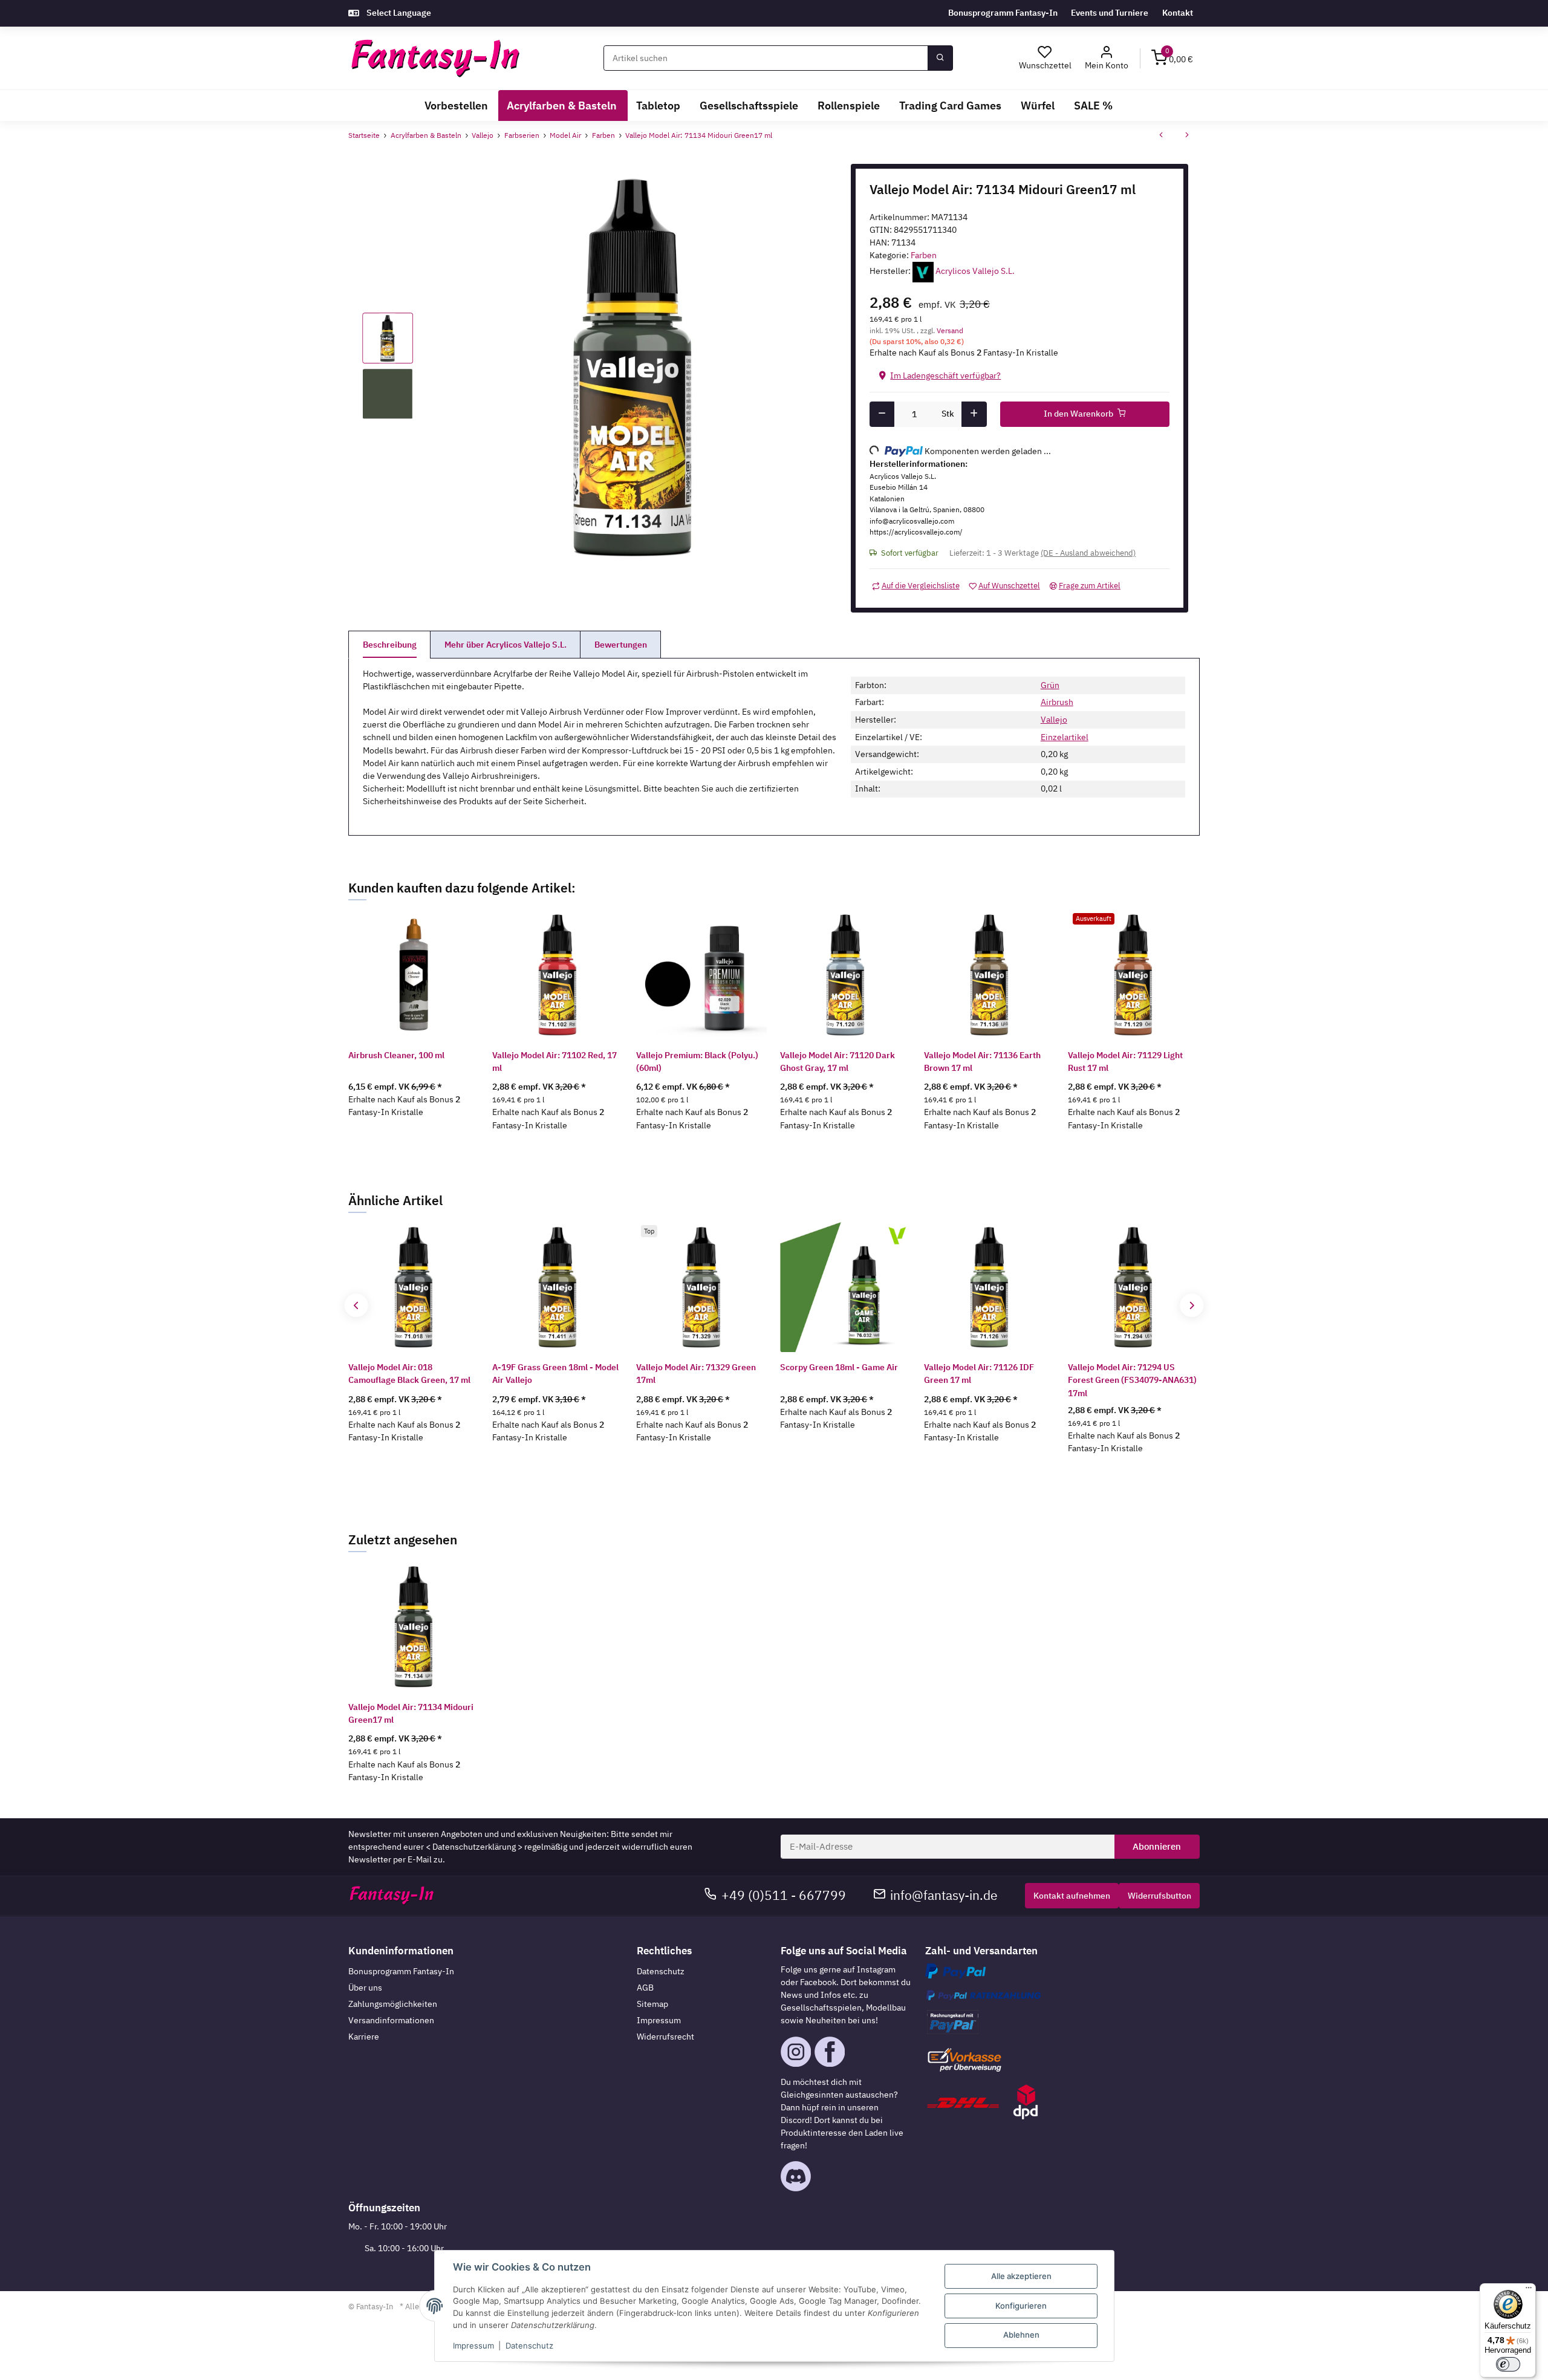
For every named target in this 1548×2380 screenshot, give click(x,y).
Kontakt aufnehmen (1072, 1896)
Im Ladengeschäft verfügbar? (945, 376)
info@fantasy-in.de (944, 1895)
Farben (924, 255)
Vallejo (1054, 720)
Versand (950, 330)
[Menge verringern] (882, 414)
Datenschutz (661, 1971)
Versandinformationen (391, 2020)
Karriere (364, 2037)
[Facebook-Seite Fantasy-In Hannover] (830, 2050)
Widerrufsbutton (1159, 1896)
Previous (356, 1305)
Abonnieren (1157, 1846)
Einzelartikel (1065, 737)
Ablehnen (1021, 2335)
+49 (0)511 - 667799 (784, 1895)
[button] (1107, 58)
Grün (1050, 685)
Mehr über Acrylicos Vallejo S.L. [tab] (506, 645)
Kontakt (1178, 13)
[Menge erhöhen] (974, 414)
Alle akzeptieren (1021, 2276)
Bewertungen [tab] (621, 645)
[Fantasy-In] (435, 58)
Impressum (659, 2020)
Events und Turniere (1110, 13)
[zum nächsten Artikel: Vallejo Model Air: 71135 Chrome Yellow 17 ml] (1187, 136)
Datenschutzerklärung (474, 1847)
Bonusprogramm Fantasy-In (1003, 13)
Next (1192, 1305)
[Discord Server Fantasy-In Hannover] (796, 2176)
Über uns (365, 1988)
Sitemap (652, 2004)
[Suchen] (940, 58)
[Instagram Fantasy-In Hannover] (796, 2050)
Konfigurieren (1021, 2306)
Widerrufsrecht (665, 2037)
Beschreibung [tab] (390, 645)
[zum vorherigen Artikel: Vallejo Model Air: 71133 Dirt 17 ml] (1161, 136)
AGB (645, 1988)
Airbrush (1057, 702)
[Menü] (1529, 2291)
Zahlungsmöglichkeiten (393, 2004)
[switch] (1508, 2364)
